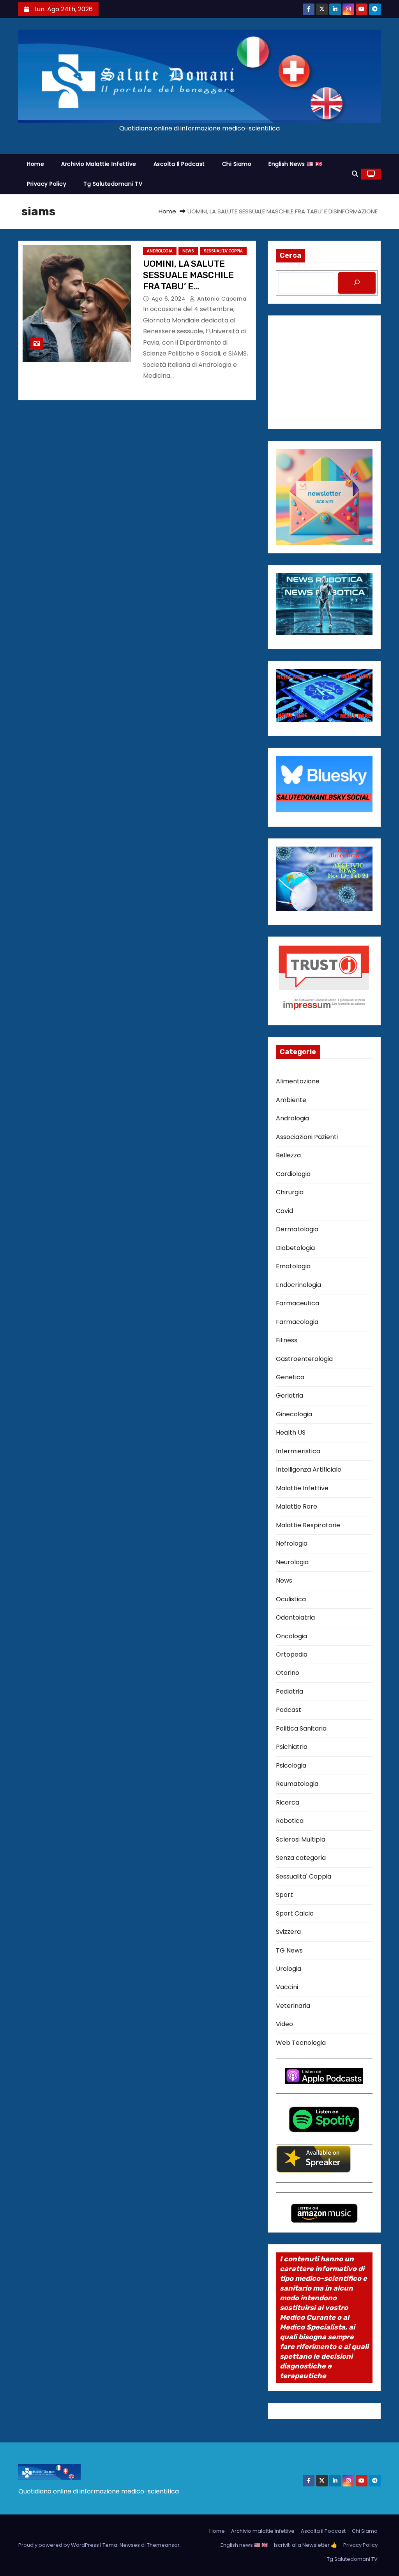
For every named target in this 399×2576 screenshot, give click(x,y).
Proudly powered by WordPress (59, 2545)
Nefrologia (292, 1543)
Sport (284, 1895)
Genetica (290, 1377)
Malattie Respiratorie (308, 1525)
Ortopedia (292, 1654)
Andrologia (160, 251)
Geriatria (290, 1395)
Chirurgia (290, 1192)
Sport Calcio (295, 1913)
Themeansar (163, 2545)
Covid (284, 1211)
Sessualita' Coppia (223, 251)
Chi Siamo (237, 164)
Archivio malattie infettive (99, 164)
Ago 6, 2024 (169, 299)
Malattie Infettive (302, 1488)
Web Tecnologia (301, 2043)
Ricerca (288, 1802)
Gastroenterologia (304, 1359)
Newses (130, 2545)
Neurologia (292, 1562)
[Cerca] (357, 283)
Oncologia (291, 1636)
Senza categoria (301, 1858)
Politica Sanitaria (301, 1728)
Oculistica (291, 1599)
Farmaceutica (297, 1303)
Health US (291, 1432)
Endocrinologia (298, 1285)
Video (284, 2024)
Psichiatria (292, 1747)
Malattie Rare (297, 1506)
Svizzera (288, 1932)
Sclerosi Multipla (301, 1839)
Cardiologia (293, 1174)
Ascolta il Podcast (179, 164)
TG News (289, 1950)
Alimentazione (298, 1081)
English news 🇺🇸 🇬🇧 (295, 164)
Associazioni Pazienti (307, 1137)
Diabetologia (295, 1248)
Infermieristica (298, 1451)
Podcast (289, 1710)
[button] (355, 174)
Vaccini (287, 1987)
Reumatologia (297, 1784)
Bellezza (288, 1155)
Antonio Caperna (221, 299)
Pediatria (290, 1691)
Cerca (290, 255)
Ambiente (291, 1100)
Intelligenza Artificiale (309, 1469)
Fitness (287, 1340)
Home (35, 164)
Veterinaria (293, 2006)
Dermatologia (297, 1229)
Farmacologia (297, 1322)
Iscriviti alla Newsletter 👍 (305, 2545)
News (188, 251)
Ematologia (293, 1266)
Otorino (288, 1673)
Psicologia (291, 1765)
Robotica (290, 1821)
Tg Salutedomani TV (113, 184)
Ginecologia (294, 1414)
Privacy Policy (47, 184)
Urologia (289, 1969)
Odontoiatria (295, 1617)
